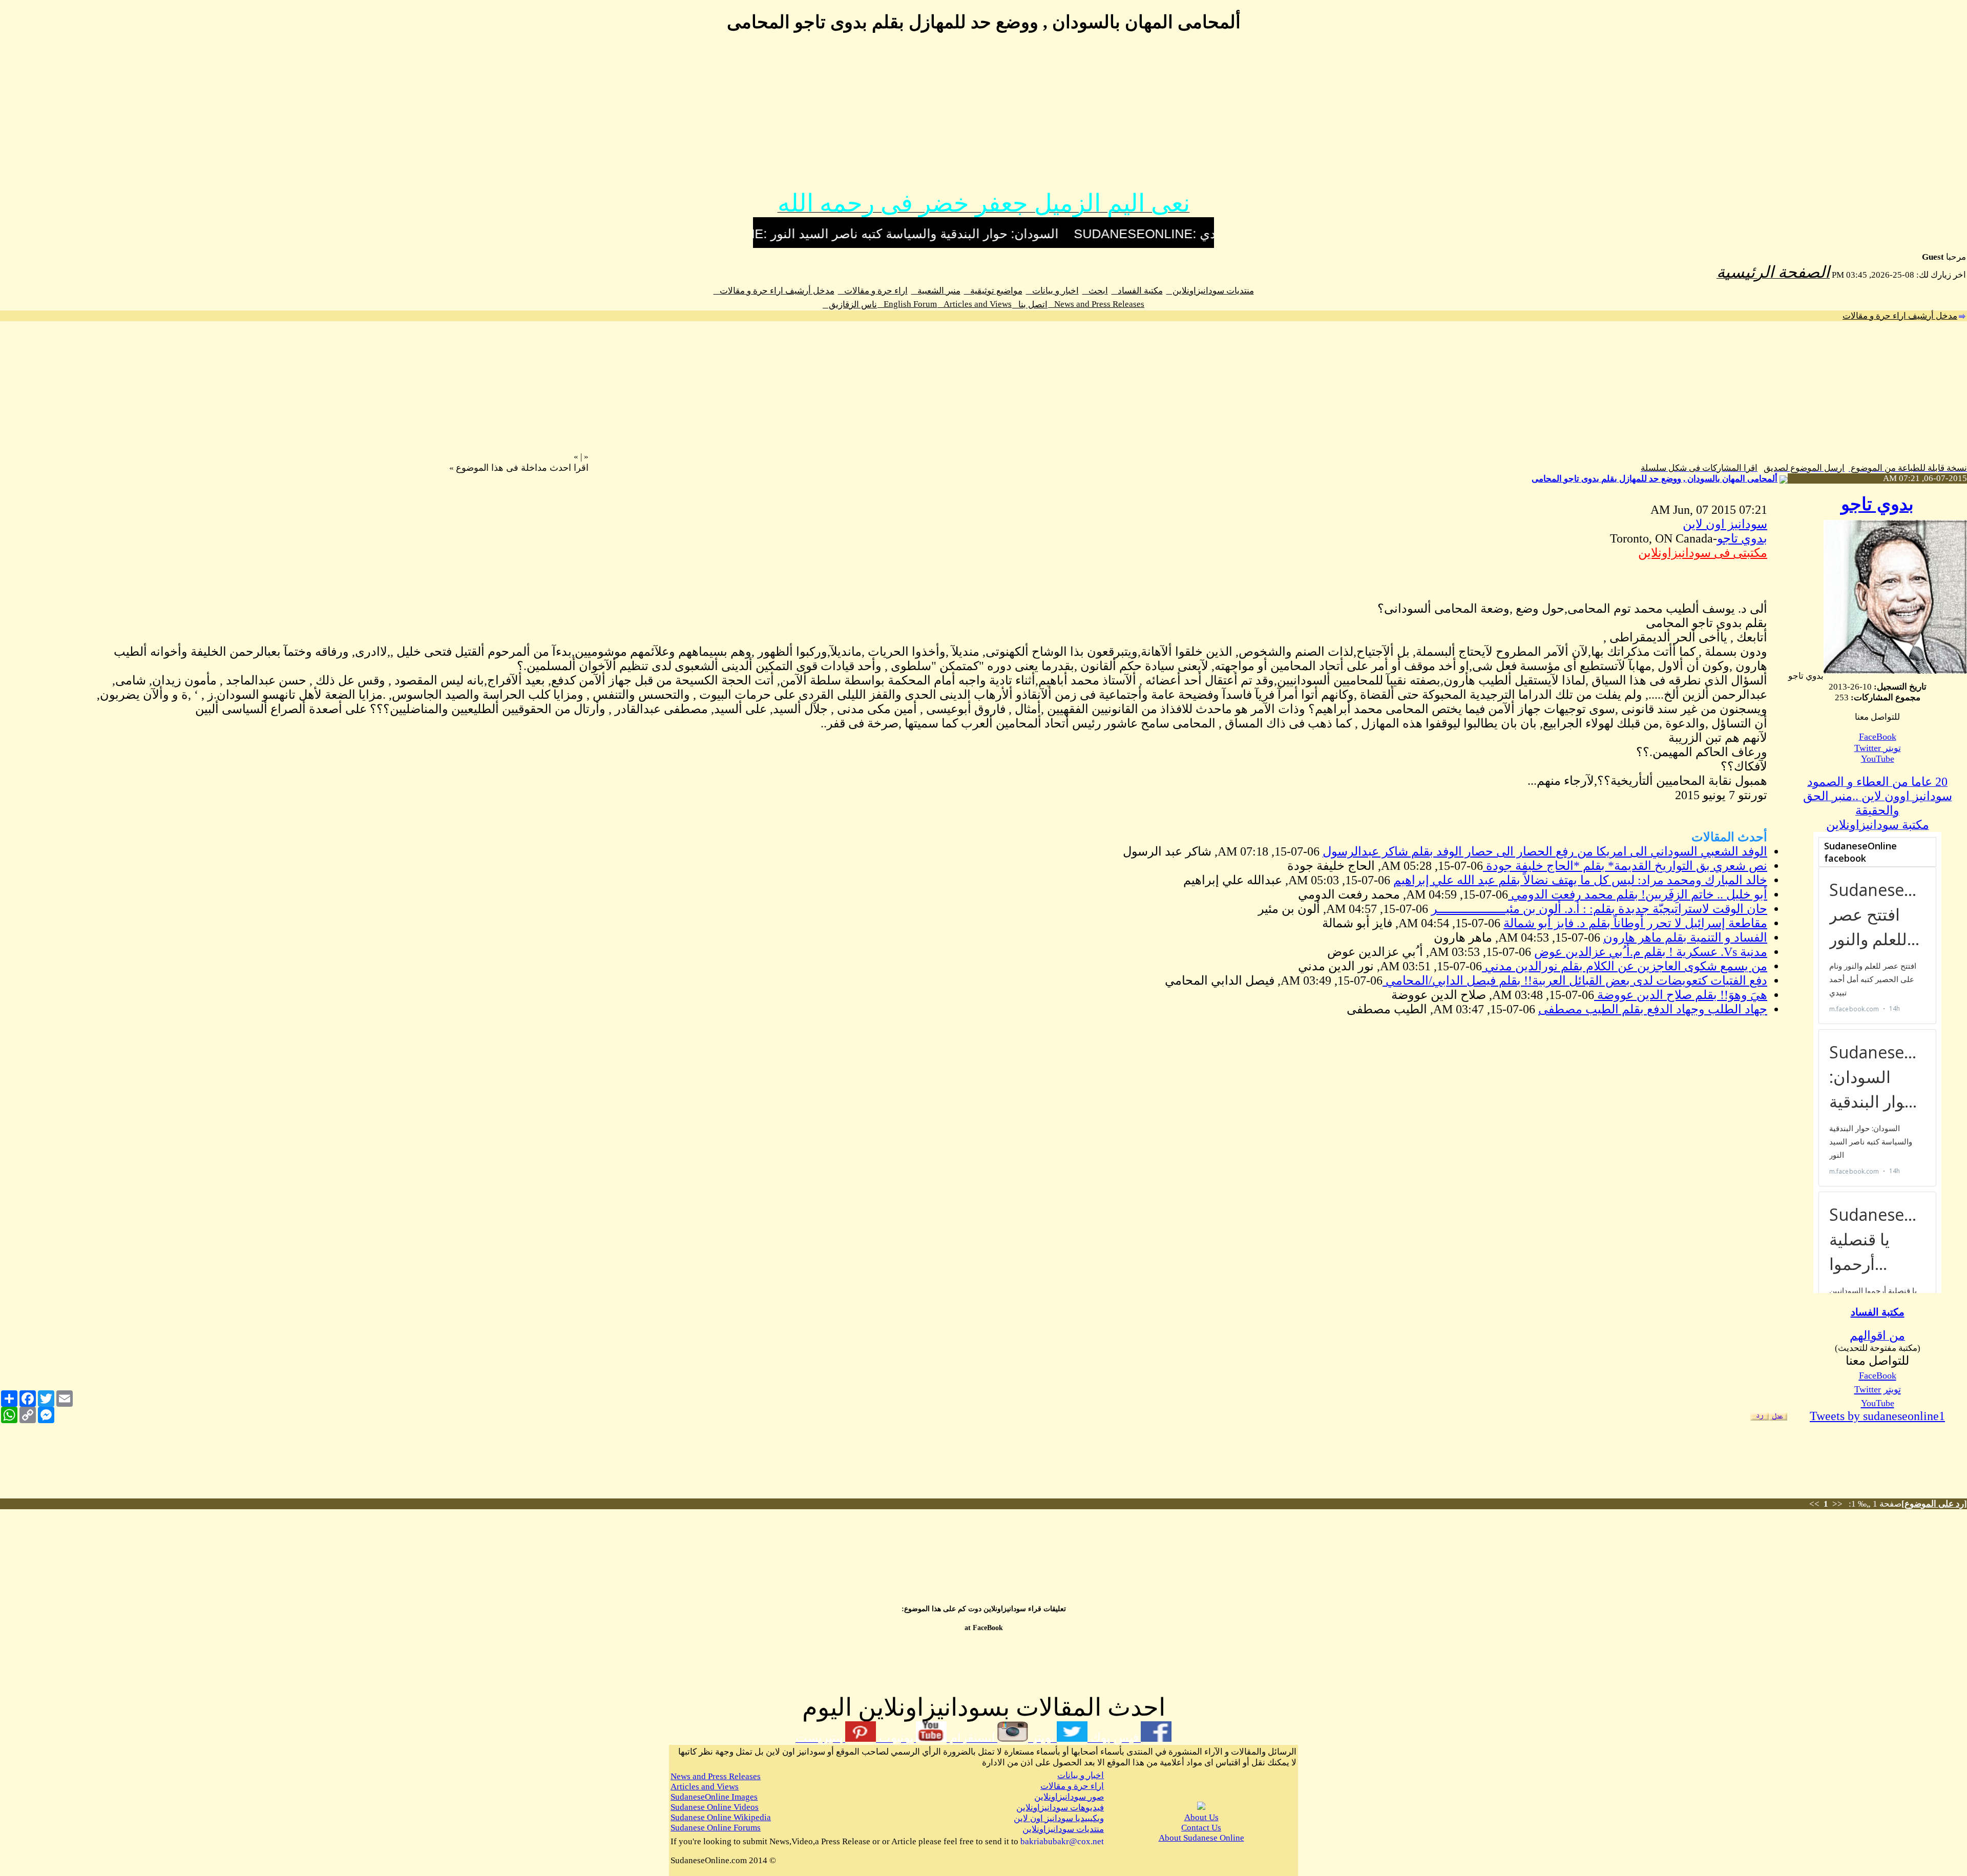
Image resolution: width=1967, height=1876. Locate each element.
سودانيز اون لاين (1725, 524)
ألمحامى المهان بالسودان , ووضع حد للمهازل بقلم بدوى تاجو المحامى (1655, 479)
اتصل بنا (1030, 305)
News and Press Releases (1096, 304)
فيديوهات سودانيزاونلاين (1060, 1808)
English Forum (907, 304)
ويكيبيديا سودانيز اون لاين (1059, 1818)
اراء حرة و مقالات (873, 291)
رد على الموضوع (1934, 1504)
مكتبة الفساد (1137, 291)
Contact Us (1201, 1828)
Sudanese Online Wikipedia (721, 1817)
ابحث (1095, 291)
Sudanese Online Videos (715, 1807)
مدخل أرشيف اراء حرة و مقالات (774, 291)
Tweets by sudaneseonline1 (1877, 1416)
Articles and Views (975, 304)
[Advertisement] (983, 117)
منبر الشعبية (936, 291)
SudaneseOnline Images (714, 1797)
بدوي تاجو (1877, 504)
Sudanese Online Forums (716, 1828)
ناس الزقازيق (850, 305)
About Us (1201, 1817)
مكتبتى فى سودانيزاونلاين (1703, 553)
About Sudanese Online (1201, 1838)
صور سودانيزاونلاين (1069, 1797)
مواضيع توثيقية (993, 291)
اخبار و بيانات (1052, 291)
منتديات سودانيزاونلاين (1210, 291)
